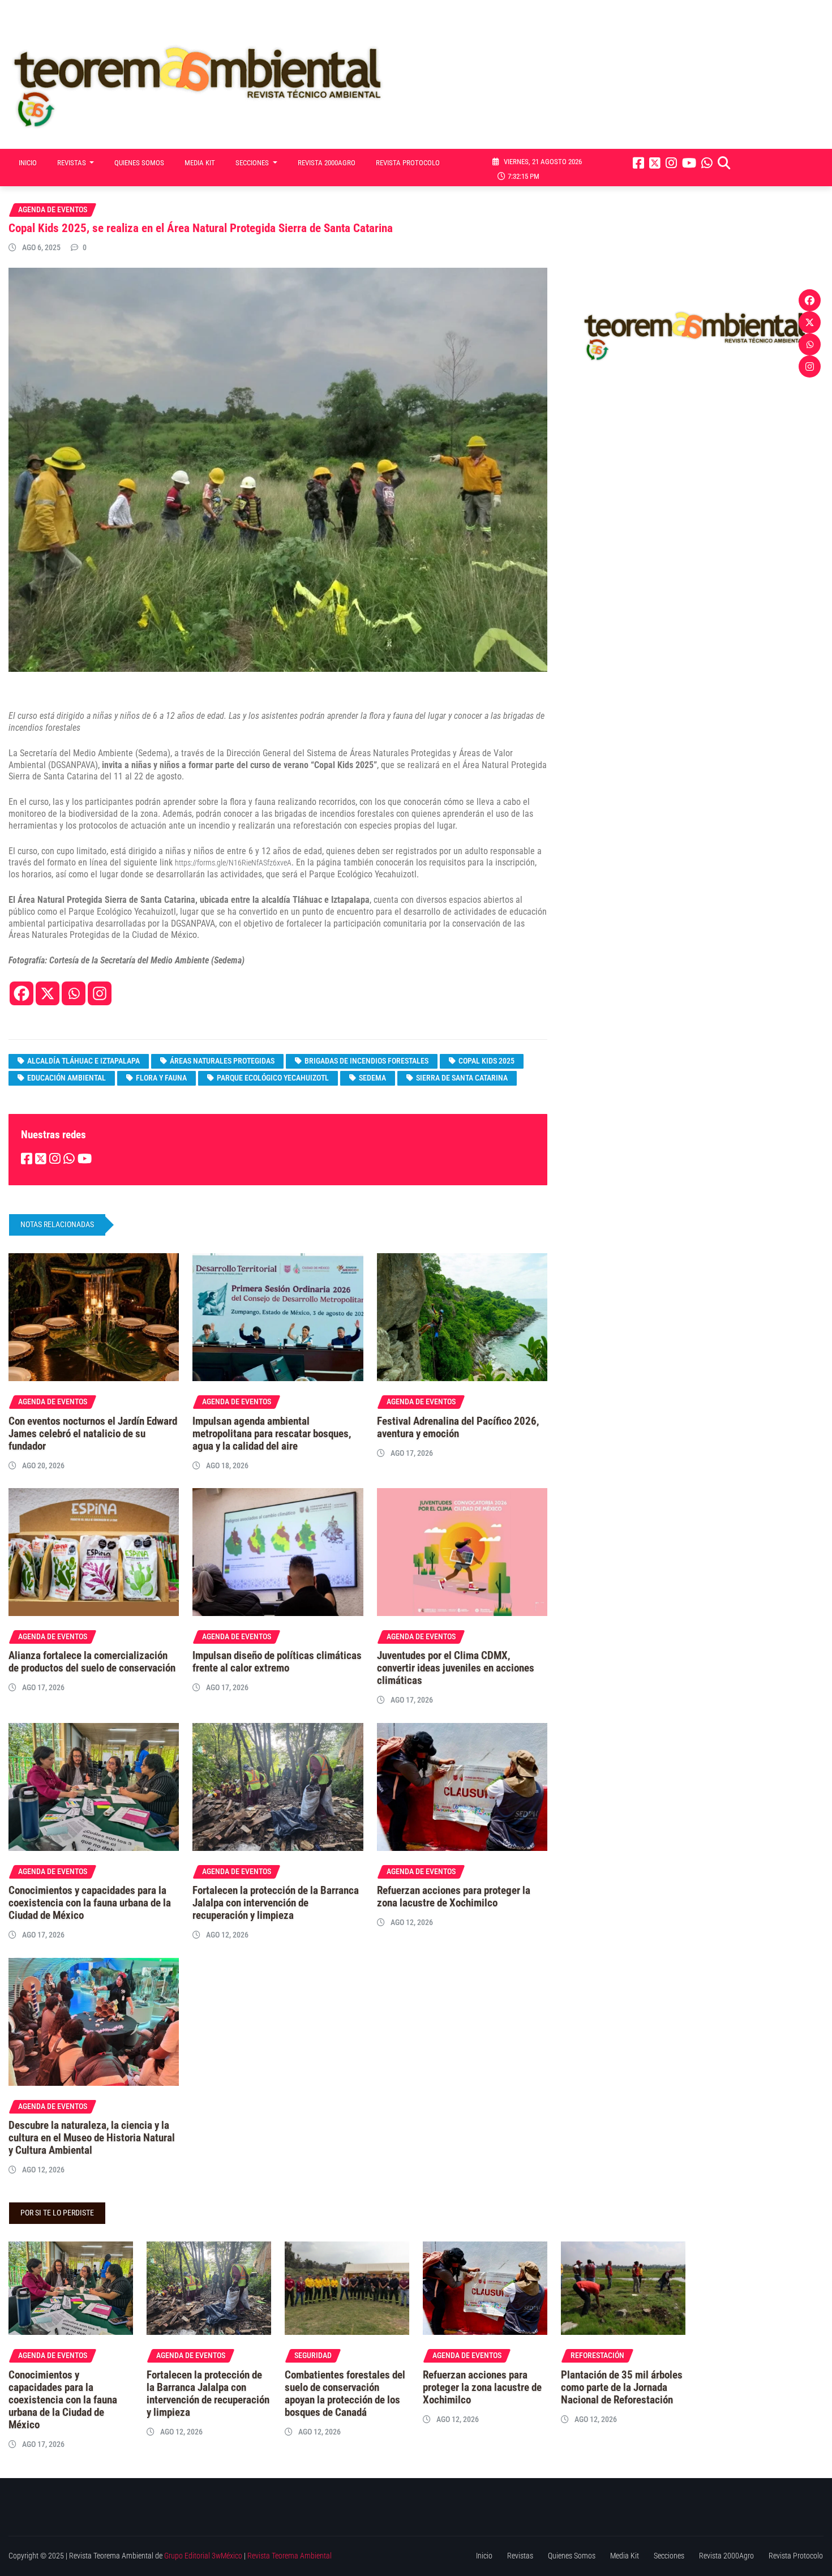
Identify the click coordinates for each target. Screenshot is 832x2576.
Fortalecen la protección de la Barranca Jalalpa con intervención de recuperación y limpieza (276, 1903)
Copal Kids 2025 (486, 1061)
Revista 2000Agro (327, 163)
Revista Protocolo (408, 163)
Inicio (28, 163)
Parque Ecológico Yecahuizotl (273, 1078)
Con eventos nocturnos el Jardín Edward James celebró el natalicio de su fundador (93, 1434)
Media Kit (200, 163)
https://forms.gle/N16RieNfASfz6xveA (233, 863)
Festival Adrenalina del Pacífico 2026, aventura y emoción (458, 1428)
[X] (48, 993)
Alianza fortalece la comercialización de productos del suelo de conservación (92, 1662)
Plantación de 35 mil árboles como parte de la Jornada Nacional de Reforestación (622, 2388)
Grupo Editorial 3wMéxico (203, 2556)
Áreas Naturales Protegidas (222, 1061)
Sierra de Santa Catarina (462, 1078)
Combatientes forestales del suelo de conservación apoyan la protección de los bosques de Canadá (345, 2394)
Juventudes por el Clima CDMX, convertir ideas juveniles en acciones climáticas (456, 1668)
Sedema (372, 1078)
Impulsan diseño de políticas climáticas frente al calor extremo (277, 1662)
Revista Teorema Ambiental (290, 2556)
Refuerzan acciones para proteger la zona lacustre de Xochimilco (454, 1897)
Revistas (72, 163)
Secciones (253, 163)
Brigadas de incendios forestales (366, 1061)
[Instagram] (100, 993)
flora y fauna (161, 1078)
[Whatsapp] (74, 993)
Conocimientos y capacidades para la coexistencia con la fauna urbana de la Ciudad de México (90, 1903)
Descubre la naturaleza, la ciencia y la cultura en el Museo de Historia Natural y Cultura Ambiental (92, 2138)
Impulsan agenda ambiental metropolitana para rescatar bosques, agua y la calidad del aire (272, 1434)
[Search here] (724, 163)
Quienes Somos (139, 163)
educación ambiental (67, 1078)
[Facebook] (22, 993)
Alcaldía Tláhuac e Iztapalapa (83, 1061)
